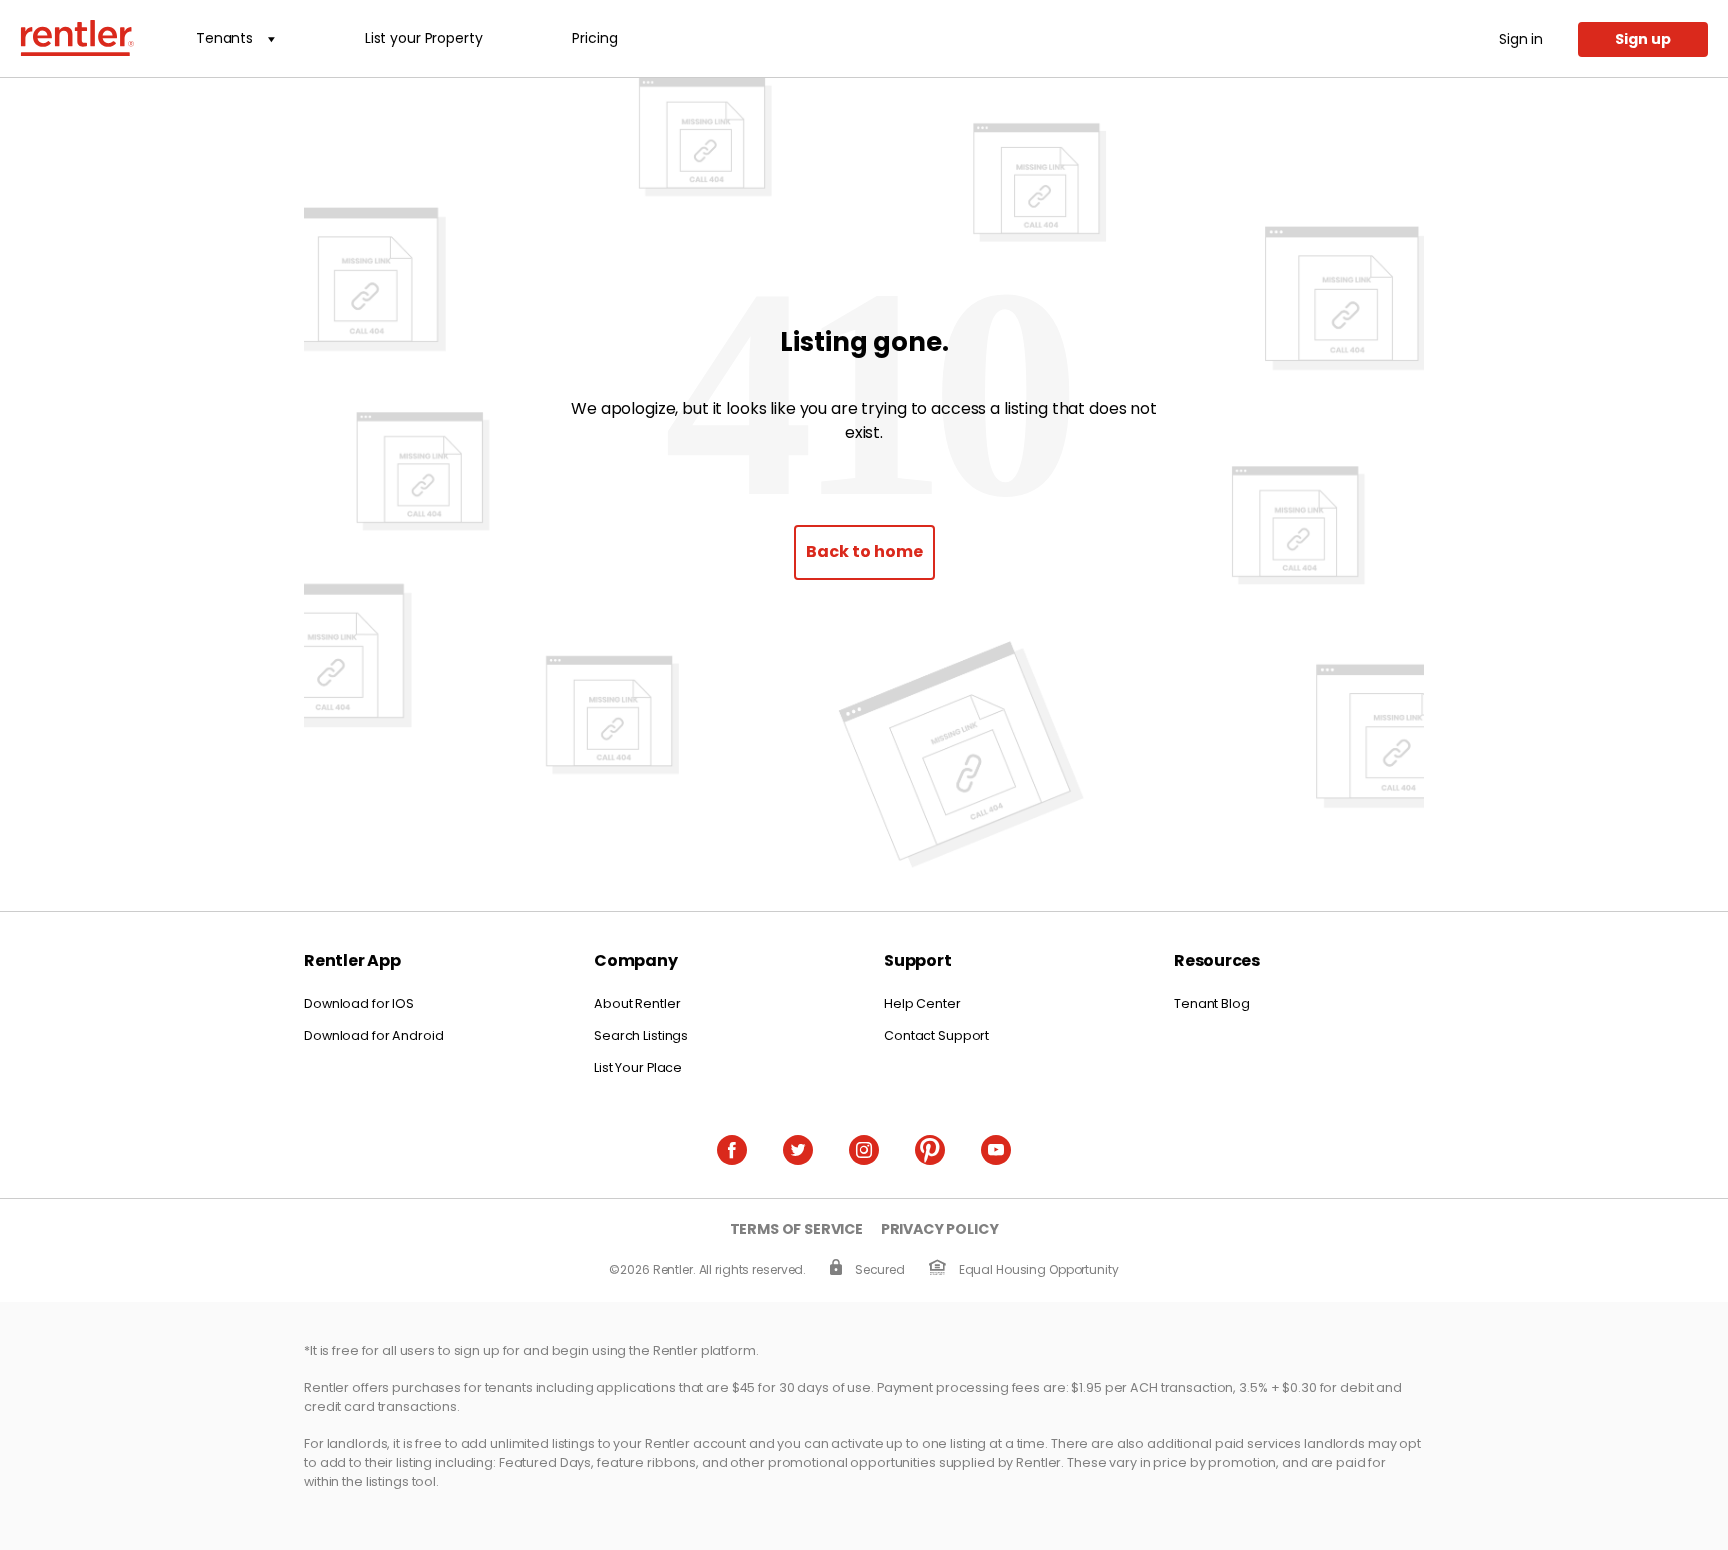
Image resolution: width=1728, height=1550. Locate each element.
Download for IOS (359, 1003)
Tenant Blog (1212, 1003)
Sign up (1643, 39)
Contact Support (936, 1035)
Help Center (922, 1003)
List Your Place (638, 1067)
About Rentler (637, 1003)
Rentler (77, 38)
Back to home (864, 551)
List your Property (423, 38)
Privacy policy (940, 1229)
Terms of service (796, 1229)
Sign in (1521, 39)
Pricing (594, 38)
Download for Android (374, 1035)
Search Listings (641, 1035)
